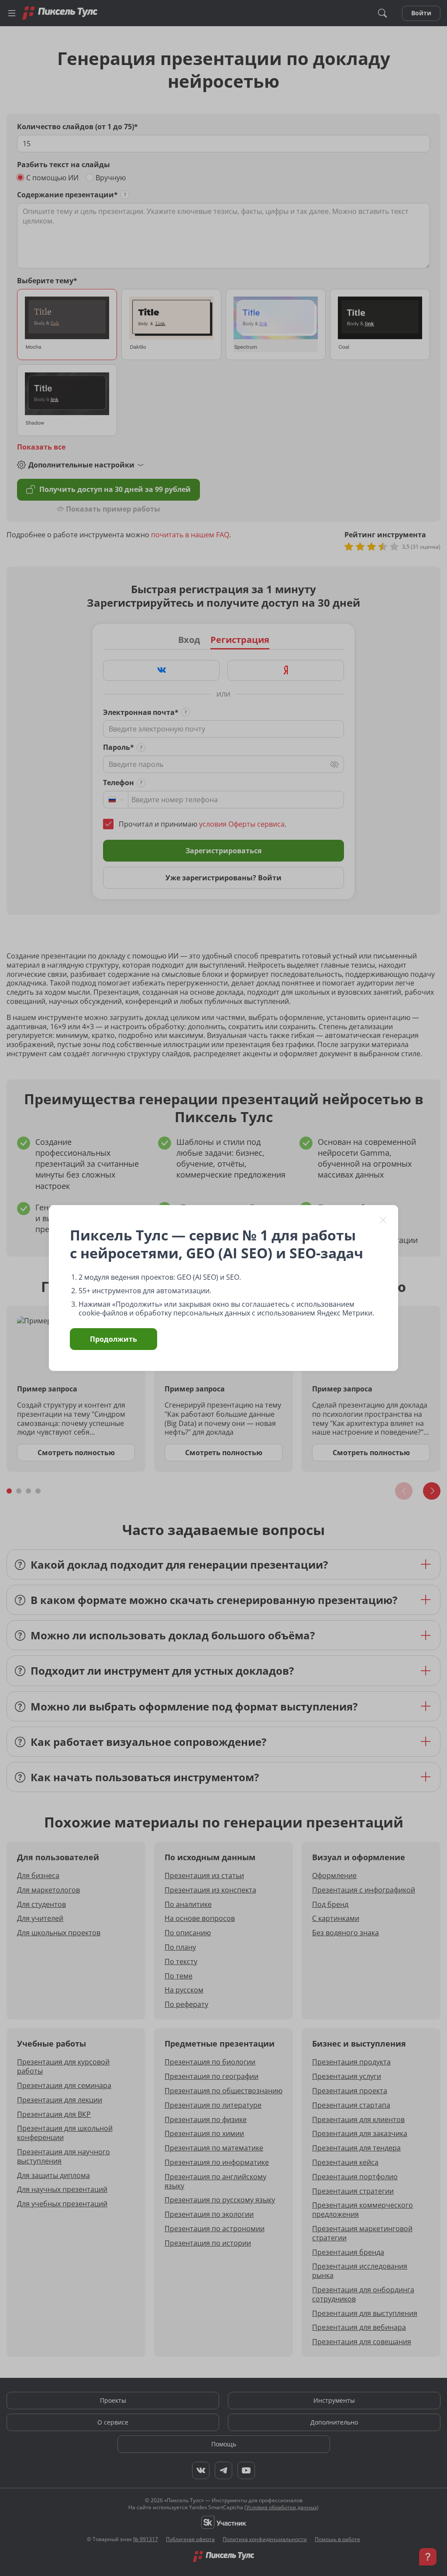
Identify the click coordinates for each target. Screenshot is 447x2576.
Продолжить (113, 1339)
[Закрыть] (383, 1220)
